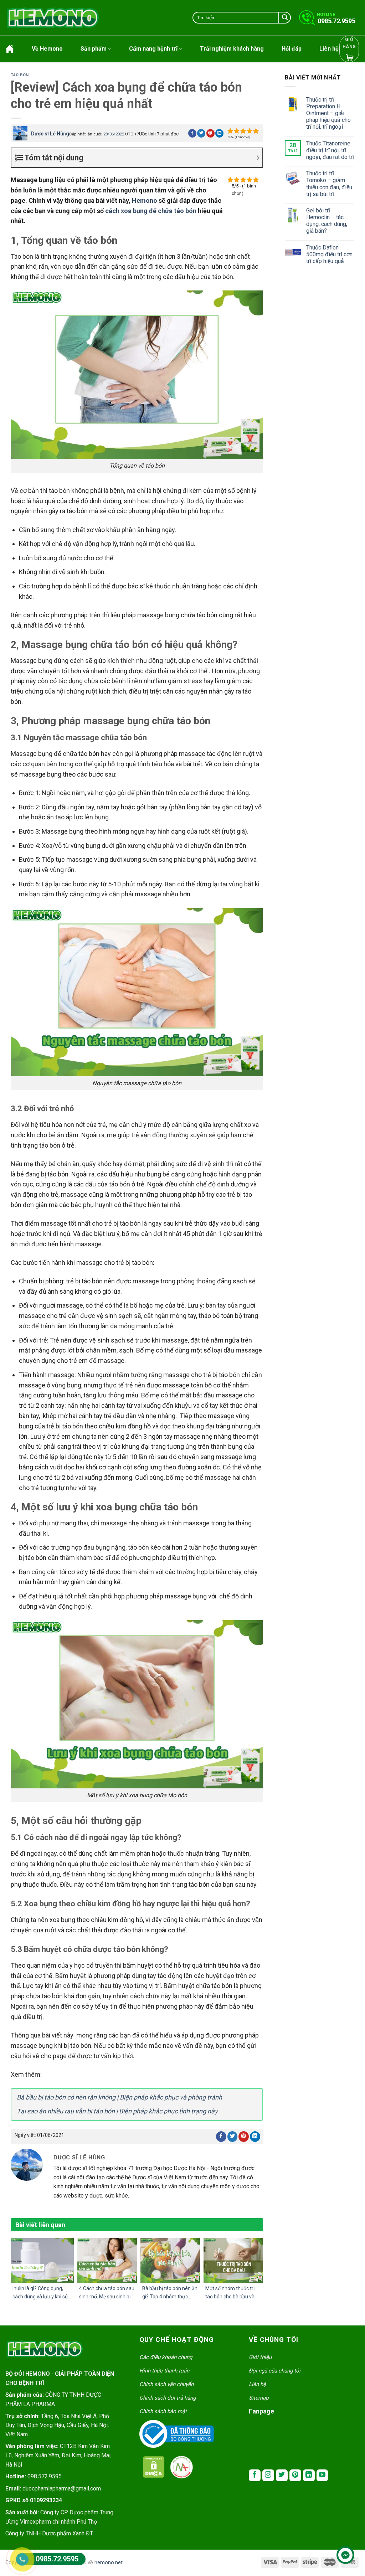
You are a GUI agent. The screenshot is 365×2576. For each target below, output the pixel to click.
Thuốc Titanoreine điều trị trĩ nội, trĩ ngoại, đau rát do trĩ (330, 150)
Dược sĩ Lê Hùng (50, 134)
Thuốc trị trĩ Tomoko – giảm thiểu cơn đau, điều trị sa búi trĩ (329, 184)
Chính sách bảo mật (163, 2411)
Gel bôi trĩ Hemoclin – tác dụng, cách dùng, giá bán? (327, 221)
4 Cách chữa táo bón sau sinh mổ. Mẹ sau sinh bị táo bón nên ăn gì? (107, 2296)
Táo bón (20, 75)
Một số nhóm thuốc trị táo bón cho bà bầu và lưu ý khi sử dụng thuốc (231, 2296)
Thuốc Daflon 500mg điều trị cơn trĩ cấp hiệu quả (329, 254)
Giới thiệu (260, 2357)
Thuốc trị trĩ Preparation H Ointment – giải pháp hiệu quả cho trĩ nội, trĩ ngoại (328, 113)
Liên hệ (329, 49)
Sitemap (259, 2398)
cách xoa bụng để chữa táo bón (151, 211)
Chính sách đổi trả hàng (168, 2398)
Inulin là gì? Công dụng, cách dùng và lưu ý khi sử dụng (40, 2296)
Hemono (145, 200)
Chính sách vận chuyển (166, 2384)
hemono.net (109, 2563)
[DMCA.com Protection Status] (154, 2467)
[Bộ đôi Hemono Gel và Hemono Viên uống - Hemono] (53, 18)
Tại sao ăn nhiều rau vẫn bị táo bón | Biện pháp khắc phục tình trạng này (117, 2111)
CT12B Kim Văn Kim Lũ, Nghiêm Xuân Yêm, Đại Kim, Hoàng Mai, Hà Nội (58, 2455)
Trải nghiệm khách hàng (232, 49)
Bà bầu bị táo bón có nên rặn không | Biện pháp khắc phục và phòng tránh (119, 2097)
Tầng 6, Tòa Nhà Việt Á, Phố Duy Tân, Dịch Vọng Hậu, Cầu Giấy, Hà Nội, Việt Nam (57, 2425)
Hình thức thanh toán (164, 2371)
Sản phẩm (94, 49)
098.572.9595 (45, 2476)
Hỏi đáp (292, 49)
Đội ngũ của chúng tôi (275, 2371)
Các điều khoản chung (166, 2357)
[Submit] (285, 18)
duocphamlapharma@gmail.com (62, 2489)
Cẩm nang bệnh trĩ (153, 49)
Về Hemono (47, 49)
